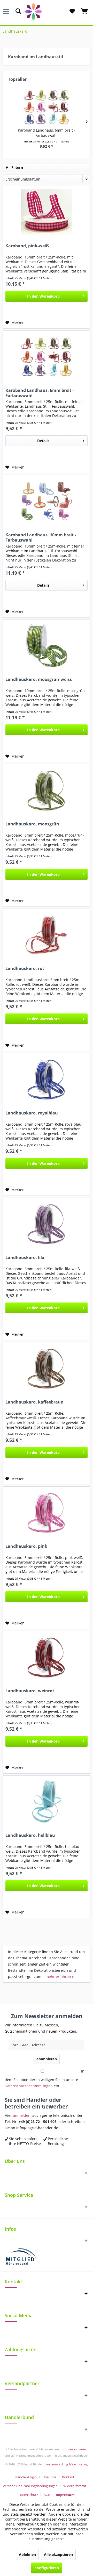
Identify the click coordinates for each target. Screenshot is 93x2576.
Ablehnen (27, 2554)
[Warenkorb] (85, 11)
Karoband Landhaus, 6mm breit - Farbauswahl (47, 133)
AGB (47, 2495)
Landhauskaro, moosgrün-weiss (39, 679)
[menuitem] (7, 11)
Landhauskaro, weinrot (30, 1691)
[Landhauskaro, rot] (47, 935)
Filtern (17, 167)
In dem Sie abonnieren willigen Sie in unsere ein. (45, 2078)
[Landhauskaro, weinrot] (47, 1657)
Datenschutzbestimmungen (29, 2086)
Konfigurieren (47, 2568)
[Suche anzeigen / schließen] (18, 11)
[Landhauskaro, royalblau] (47, 1079)
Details (43, 441)
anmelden (22, 2115)
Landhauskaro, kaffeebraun (34, 1402)
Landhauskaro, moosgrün (32, 824)
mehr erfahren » (60, 1977)
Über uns (49, 2477)
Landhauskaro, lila (25, 1258)
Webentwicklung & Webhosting (67, 2464)
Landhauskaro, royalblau (32, 1113)
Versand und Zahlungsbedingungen (30, 2486)
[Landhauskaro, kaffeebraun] (47, 1368)
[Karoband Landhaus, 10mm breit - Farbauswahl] (47, 501)
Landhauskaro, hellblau (30, 1835)
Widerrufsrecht (75, 2486)
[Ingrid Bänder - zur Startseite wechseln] (47, 12)
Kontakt (68, 2477)
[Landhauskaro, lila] (47, 1224)
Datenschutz (28, 2495)
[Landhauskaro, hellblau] (47, 1802)
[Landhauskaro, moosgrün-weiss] (47, 646)
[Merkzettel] (72, 11)
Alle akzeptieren (58, 2554)
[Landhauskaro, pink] (47, 1513)
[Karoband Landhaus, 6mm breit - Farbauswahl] (47, 107)
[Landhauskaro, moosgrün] (47, 790)
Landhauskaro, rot (25, 969)
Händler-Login (26, 2477)
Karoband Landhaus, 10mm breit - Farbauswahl (41, 537)
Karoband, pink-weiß (27, 246)
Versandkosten (78, 2449)
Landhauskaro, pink (26, 1546)
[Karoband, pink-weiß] (47, 212)
